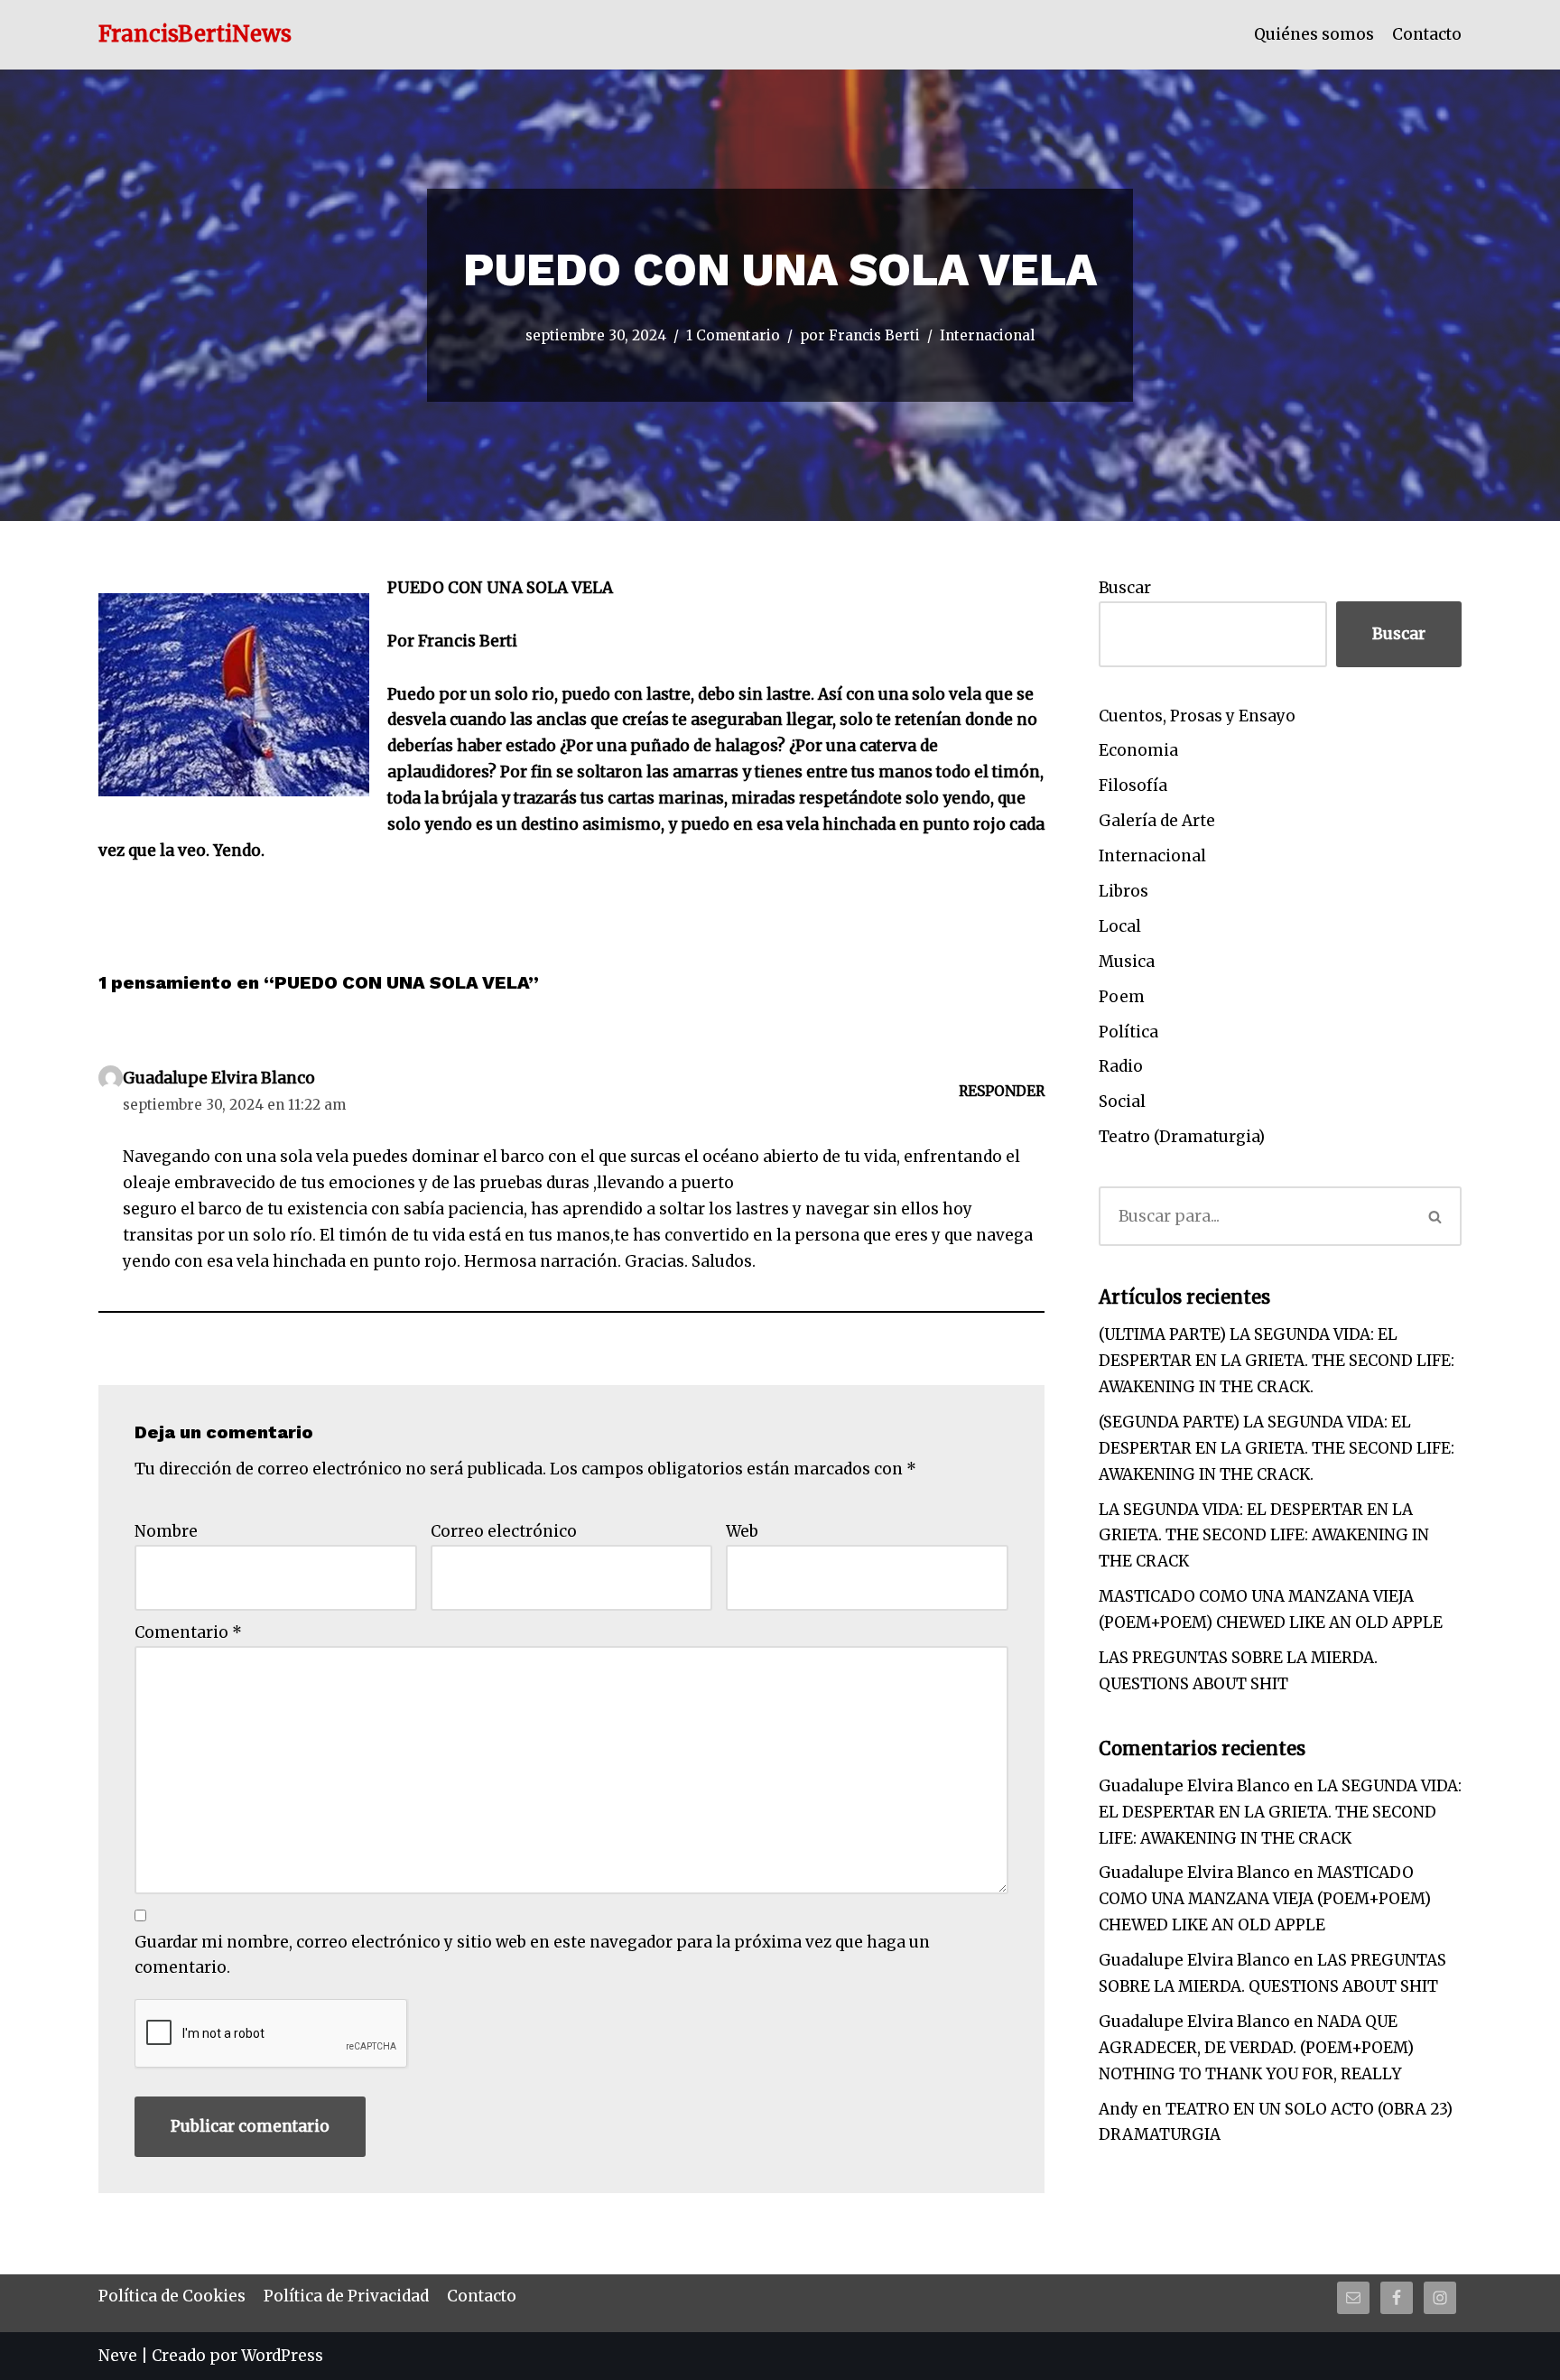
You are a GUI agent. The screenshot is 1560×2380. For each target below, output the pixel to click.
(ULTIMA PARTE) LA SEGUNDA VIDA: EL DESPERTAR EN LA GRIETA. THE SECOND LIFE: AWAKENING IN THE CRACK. (1277, 1361)
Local (1120, 926)
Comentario (188, 1632)
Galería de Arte (1157, 821)
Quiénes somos (1314, 34)
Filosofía (1133, 786)
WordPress (282, 2356)
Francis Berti (874, 335)
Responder (1002, 1091)
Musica (1127, 962)
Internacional (987, 335)
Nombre (166, 1531)
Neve (118, 2356)
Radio (1121, 1066)
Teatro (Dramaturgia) (1182, 1137)
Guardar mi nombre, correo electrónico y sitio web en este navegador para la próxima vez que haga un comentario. (532, 1955)
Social (1122, 1102)
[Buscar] (1436, 1216)
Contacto (1427, 34)
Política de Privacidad (346, 2296)
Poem (1122, 997)
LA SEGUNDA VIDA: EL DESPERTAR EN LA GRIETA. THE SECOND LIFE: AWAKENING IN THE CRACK (1264, 1536)
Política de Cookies (172, 2296)
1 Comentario (733, 335)
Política (1128, 1032)
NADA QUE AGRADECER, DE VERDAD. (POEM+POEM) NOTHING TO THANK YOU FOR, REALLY (1256, 2048)
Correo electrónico (504, 1531)
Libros (1124, 891)
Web (742, 1531)
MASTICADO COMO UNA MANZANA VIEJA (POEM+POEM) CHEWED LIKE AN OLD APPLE (1265, 1899)
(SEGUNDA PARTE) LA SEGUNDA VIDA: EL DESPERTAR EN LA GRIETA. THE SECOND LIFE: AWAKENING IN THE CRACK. (1277, 1448)
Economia (1138, 750)
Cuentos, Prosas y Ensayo (1197, 716)
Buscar (1125, 588)
